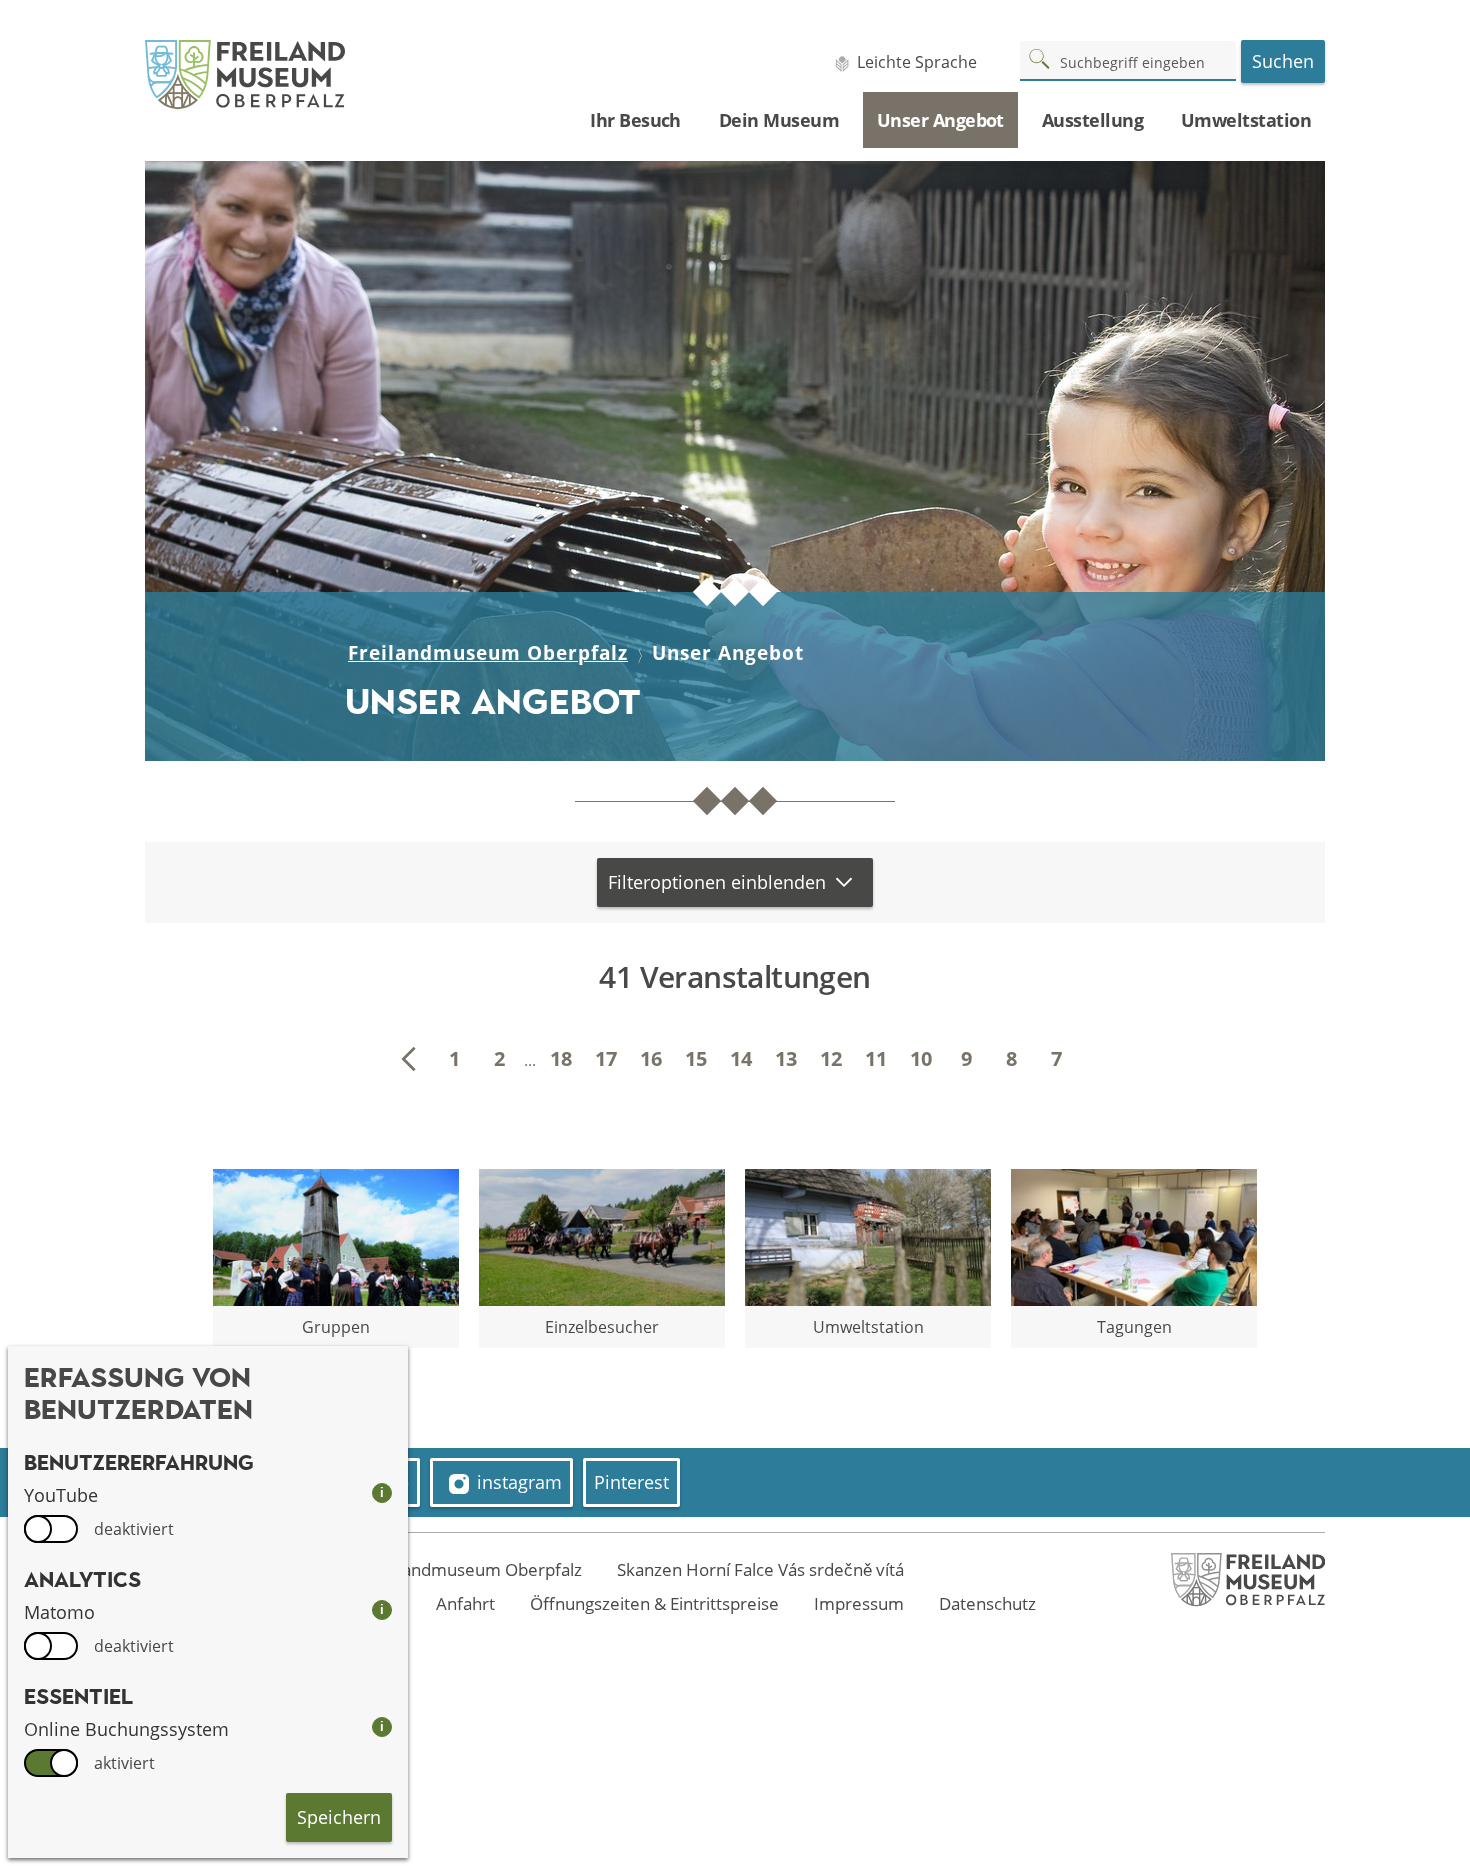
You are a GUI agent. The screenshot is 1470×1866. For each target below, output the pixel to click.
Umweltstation (1246, 120)
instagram (519, 1482)
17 (606, 1058)
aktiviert (124, 1763)
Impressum (859, 1603)
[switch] (51, 1529)
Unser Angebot (940, 120)
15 (696, 1058)
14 (741, 1058)
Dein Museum (779, 120)
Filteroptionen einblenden (717, 882)
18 (561, 1058)
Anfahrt (465, 1603)
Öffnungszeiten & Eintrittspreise (654, 1603)
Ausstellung (1092, 120)
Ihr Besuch (635, 120)
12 (831, 1058)
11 (876, 1058)
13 (786, 1058)
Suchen (1283, 61)
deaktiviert (134, 1529)
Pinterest (631, 1482)
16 (651, 1058)
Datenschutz (987, 1603)
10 (921, 1058)
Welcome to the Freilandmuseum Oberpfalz (411, 1569)
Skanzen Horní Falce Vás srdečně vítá (760, 1569)
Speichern (339, 1817)
